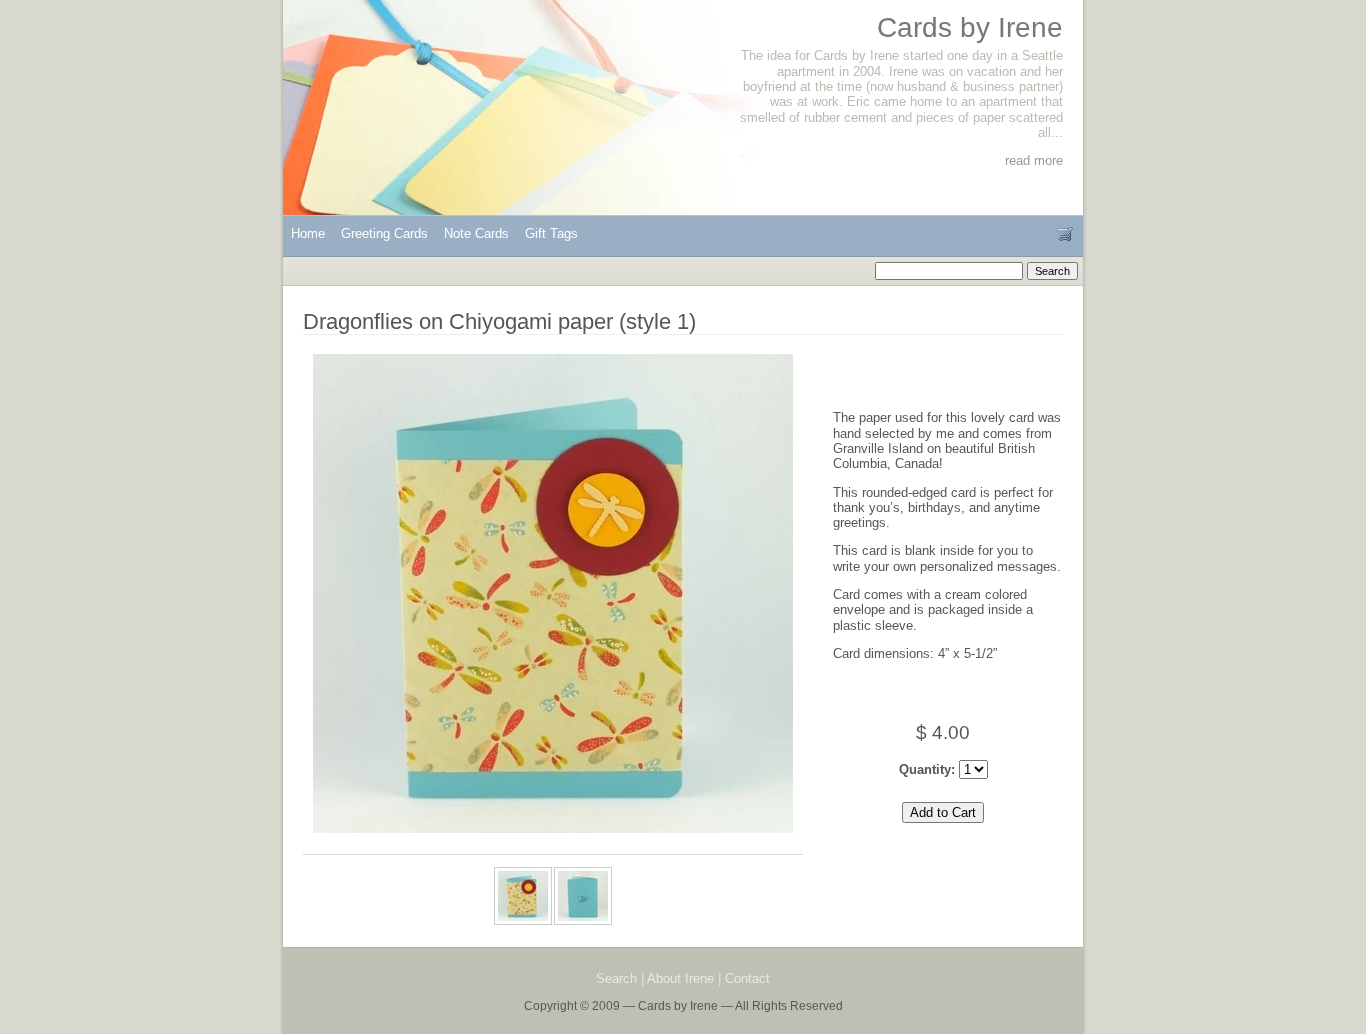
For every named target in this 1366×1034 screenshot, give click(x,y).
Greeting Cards (384, 233)
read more (1034, 160)
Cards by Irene (970, 27)
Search (616, 978)
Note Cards (476, 233)
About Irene (680, 978)
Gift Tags (551, 233)
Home (308, 233)
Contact (747, 978)
